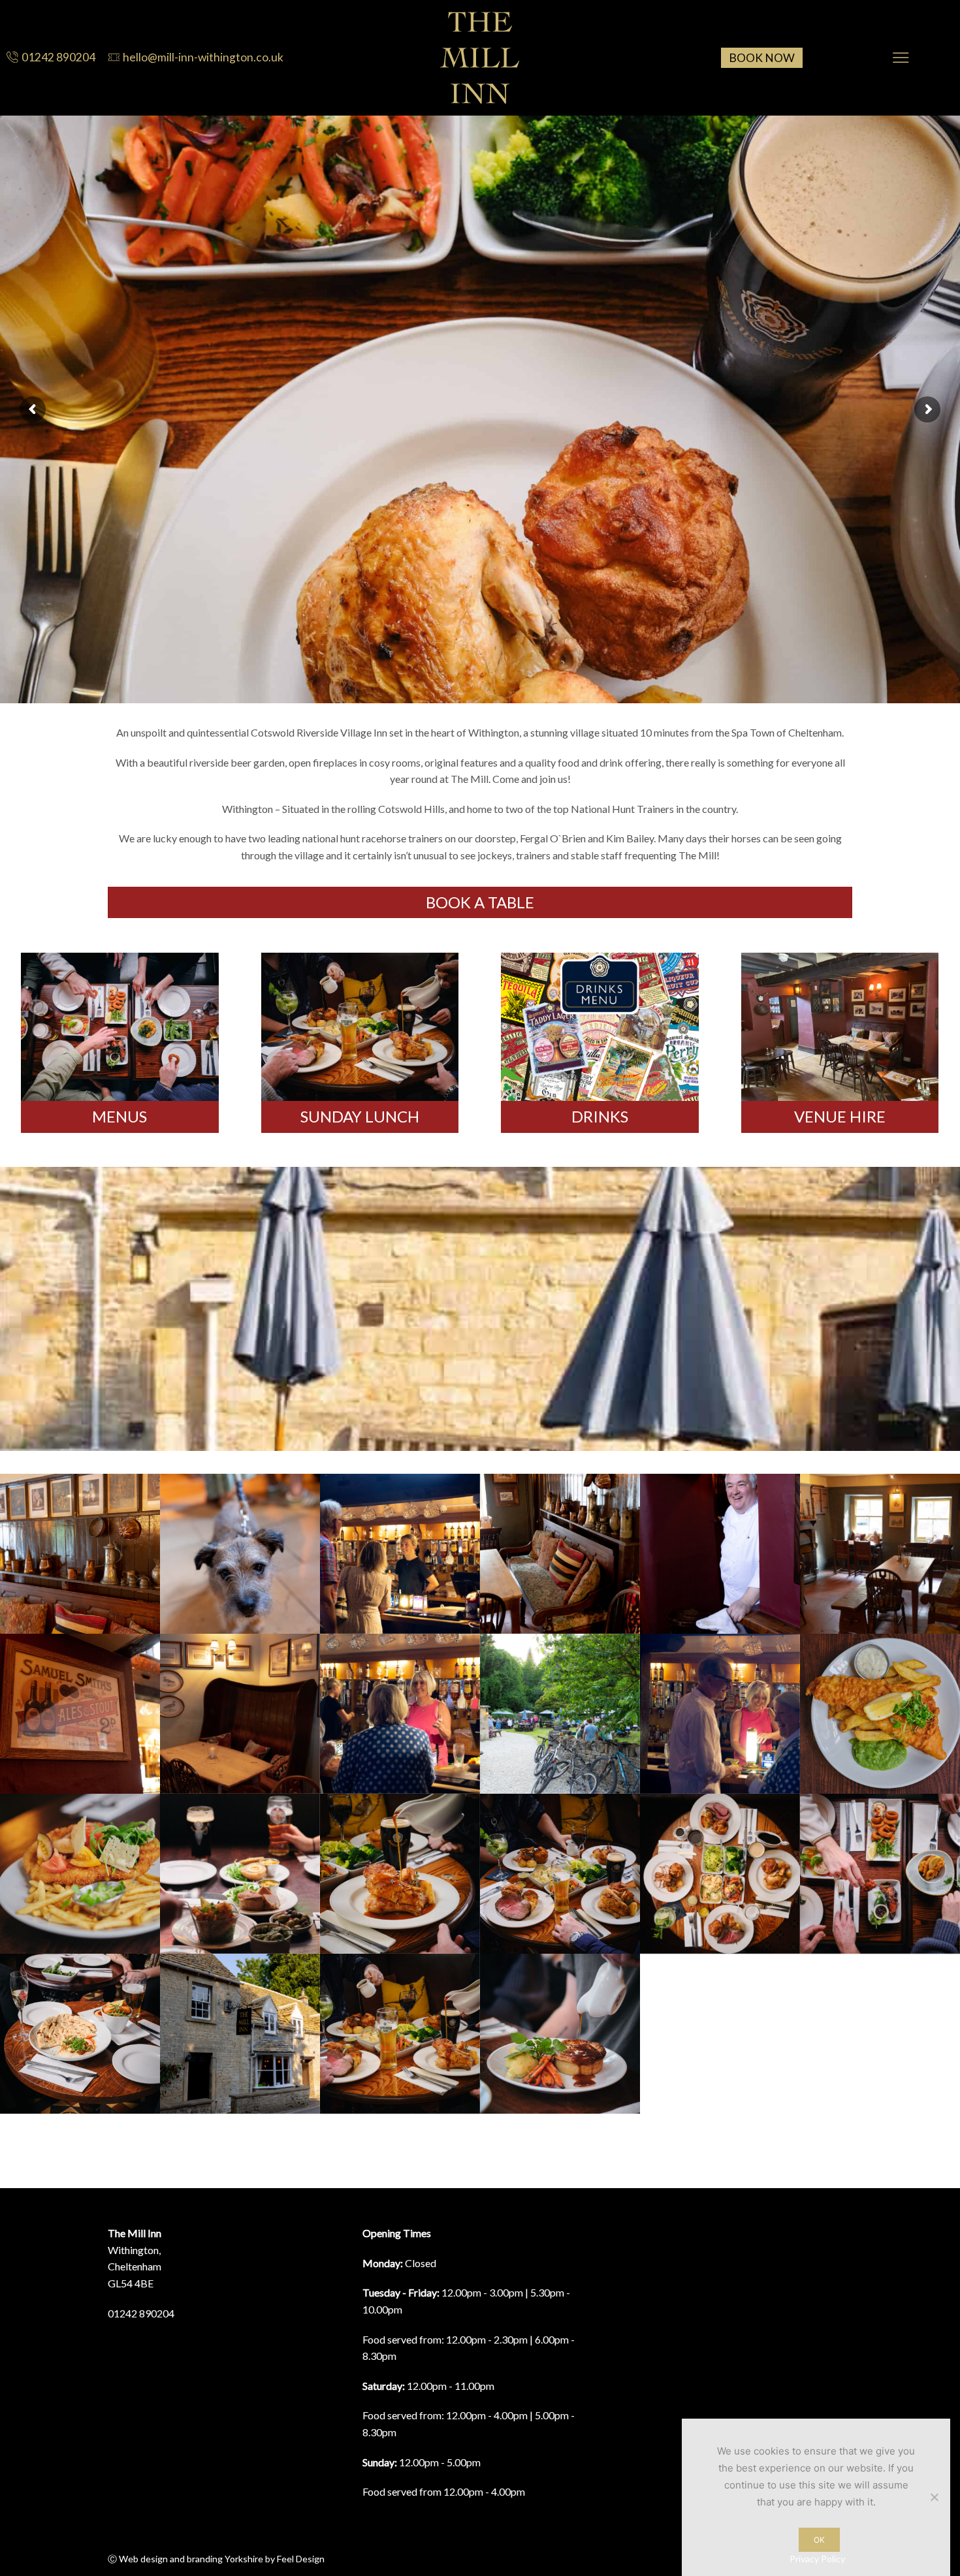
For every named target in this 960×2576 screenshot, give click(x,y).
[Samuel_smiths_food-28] (560, 2034)
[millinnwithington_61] (720, 1714)
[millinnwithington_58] (400, 1714)
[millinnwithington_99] (720, 1554)
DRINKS (600, 1116)
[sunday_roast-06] (720, 1874)
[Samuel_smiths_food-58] (880, 1714)
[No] (934, 2497)
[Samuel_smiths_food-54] (80, 1874)
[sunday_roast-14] (560, 1874)
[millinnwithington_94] (80, 1714)
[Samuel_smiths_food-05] (880, 1874)
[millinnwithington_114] (400, 1554)
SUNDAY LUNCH (360, 1116)
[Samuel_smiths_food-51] (240, 1874)
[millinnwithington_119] (240, 1554)
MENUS (120, 1116)
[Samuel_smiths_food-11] (80, 2034)
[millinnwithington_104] (880, 1554)
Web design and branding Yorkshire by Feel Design (222, 2559)
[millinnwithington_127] (80, 1554)
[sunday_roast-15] (400, 2034)
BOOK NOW (762, 58)
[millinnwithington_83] (240, 2034)
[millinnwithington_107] (560, 1554)
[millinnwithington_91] (240, 1714)
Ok (819, 2540)
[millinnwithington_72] (560, 1714)
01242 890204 (141, 2313)
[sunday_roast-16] (400, 1874)
